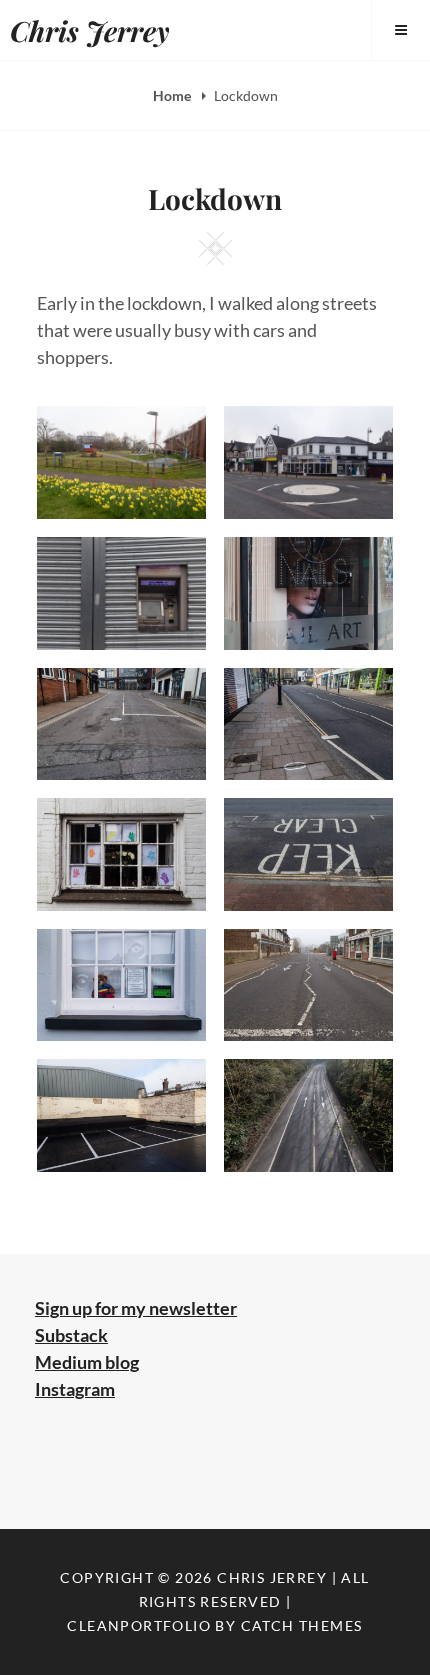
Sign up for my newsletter (136, 1308)
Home (173, 95)
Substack (71, 1335)
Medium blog (87, 1362)
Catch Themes (302, 1625)
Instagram (75, 1389)
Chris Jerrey (90, 30)
